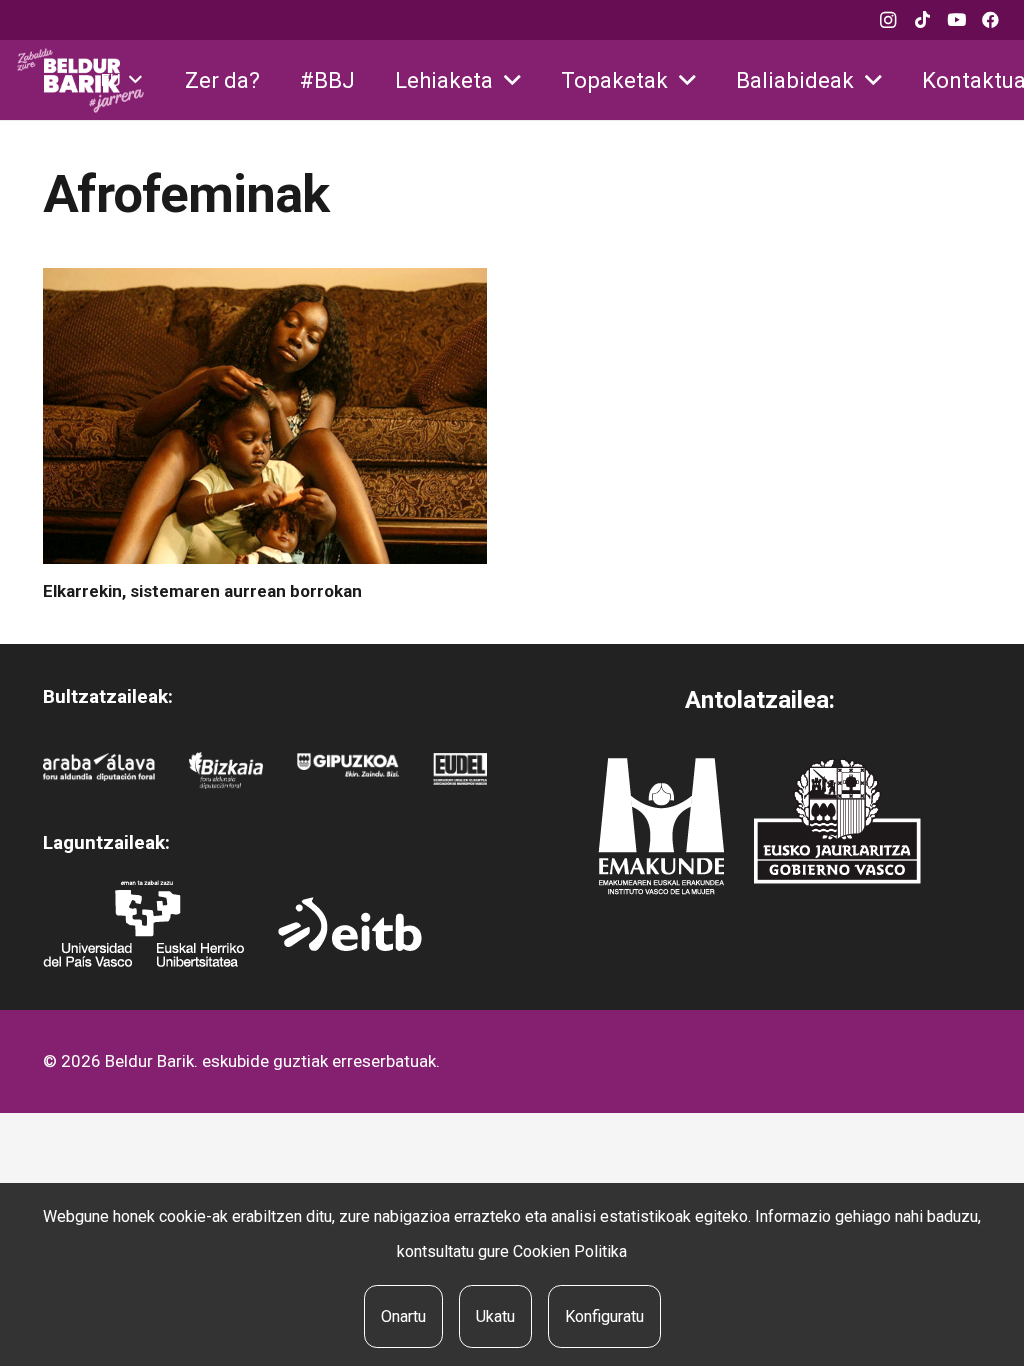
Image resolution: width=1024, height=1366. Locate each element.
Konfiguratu (604, 1316)
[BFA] (226, 771)
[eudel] (460, 770)
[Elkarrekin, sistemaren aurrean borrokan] (265, 416)
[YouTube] (956, 20)
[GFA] (348, 770)
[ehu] (143, 923)
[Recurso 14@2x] (661, 826)
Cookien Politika (570, 1251)
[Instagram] (888, 20)
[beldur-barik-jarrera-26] (80, 80)
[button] (121, 80)
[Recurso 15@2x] (837, 821)
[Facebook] (990, 20)
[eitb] (350, 924)
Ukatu (495, 1316)
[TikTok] (922, 20)
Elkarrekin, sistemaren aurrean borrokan (202, 591)
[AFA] (99, 770)
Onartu (403, 1316)
